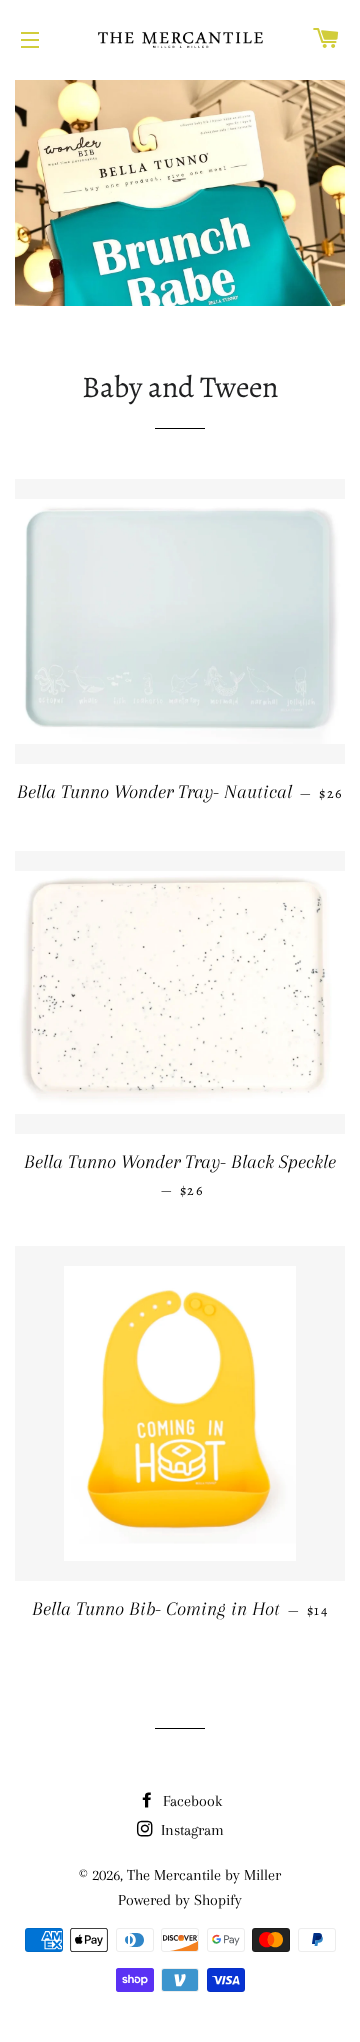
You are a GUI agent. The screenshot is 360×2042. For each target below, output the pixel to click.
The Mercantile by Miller (204, 1875)
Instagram (190, 1830)
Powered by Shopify (180, 1900)
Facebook (190, 1801)
